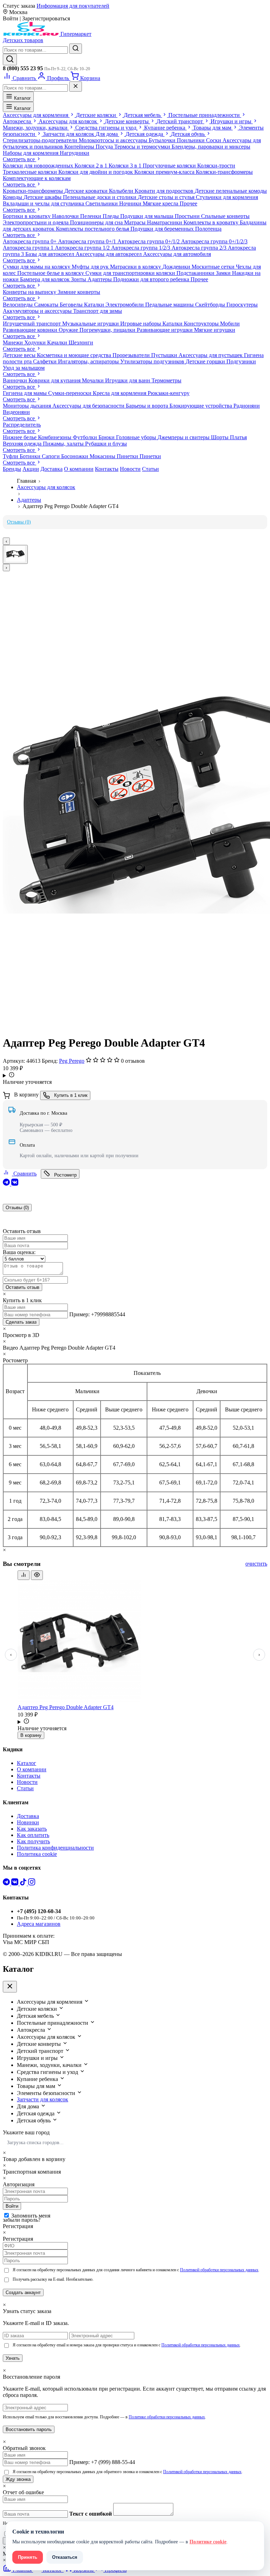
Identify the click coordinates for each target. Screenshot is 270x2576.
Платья (238, 437)
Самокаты (47, 305)
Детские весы (20, 355)
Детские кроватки (87, 191)
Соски (214, 140)
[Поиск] (10, 60)
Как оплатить (33, 1835)
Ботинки (31, 456)
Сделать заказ (21, 1322)
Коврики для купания (55, 380)
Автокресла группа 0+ (30, 241)
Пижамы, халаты (64, 444)
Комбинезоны (55, 437)
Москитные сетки (214, 267)
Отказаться (65, 2557)
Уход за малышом (24, 368)
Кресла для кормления (120, 393)
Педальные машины (170, 305)
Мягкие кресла (161, 203)
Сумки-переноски (70, 393)
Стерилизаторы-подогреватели (41, 140)
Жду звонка (18, 2479)
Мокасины (103, 456)
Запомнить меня (31, 2216)
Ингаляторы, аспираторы (89, 361)
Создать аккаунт (23, 2292)
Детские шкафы (43, 197)
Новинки (28, 1822)
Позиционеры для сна (97, 222)
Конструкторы (202, 324)
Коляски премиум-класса (165, 172)
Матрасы (136, 222)
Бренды (12, 469)
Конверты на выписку (30, 292)
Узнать (13, 2358)
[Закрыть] (76, 87)
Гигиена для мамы (25, 393)
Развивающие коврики (31, 330)
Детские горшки (206, 361)
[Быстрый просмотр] (37, 1575)
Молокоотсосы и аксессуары (114, 140)
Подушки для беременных (163, 229)
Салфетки (46, 361)
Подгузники (241, 361)
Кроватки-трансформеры (34, 191)
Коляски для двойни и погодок (96, 172)
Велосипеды (18, 305)
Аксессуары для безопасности (89, 406)
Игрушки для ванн (128, 380)
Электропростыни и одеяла (36, 222)
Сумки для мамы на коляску (37, 267)
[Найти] (76, 49)
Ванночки (16, 380)
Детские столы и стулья (167, 197)
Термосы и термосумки (143, 147)
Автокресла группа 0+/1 (88, 241)
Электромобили (125, 305)
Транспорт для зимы (98, 311)
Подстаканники (196, 273)
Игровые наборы (141, 324)
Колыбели (122, 191)
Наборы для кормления (31, 153)
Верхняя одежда (23, 444)
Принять (28, 2557)
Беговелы (72, 305)
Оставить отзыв (22, 1287)
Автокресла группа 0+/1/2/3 (214, 241)
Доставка (52, 469)
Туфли (11, 456)
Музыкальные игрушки (91, 324)
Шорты (220, 437)
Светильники (102, 203)
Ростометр (65, 1175)
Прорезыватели (132, 355)
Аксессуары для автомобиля (177, 254)
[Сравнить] (24, 1575)
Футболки (86, 437)
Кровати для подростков (165, 191)
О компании (79, 469)
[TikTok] (24, 1883)
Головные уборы (137, 437)
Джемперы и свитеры (184, 437)
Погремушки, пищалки (108, 330)
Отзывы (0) (19, 522)
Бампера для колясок (46, 279)
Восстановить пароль (29, 2429)
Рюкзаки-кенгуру (169, 393)
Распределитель (22, 425)
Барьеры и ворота (148, 406)
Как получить (33, 1841)
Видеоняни (16, 412)
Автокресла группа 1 (29, 248)
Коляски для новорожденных (39, 166)
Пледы (111, 216)
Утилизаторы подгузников (153, 361)
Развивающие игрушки (165, 330)
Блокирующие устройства (201, 406)
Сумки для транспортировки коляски (131, 273)
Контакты (107, 469)
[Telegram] (7, 1184)
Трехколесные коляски (31, 172)
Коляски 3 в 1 (126, 166)
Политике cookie (208, 2542)
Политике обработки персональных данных (167, 2417)
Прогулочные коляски (170, 166)
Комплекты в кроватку (212, 222)
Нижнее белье (20, 437)
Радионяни (247, 406)
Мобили (230, 324)
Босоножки (75, 456)
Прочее (188, 203)
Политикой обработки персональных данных (219, 2270)
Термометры (166, 380)
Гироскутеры (242, 305)
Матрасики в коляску (136, 267)
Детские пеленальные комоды (231, 191)
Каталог (22, 98)
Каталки (95, 305)
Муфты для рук (91, 267)
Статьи (150, 469)
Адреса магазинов (39, 1924)
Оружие (69, 330)
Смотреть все (20, 159)
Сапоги (52, 456)
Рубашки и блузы (106, 444)
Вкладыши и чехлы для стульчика (44, 203)
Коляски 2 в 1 (92, 166)
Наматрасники (165, 222)
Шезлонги (81, 342)
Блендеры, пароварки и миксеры (211, 147)
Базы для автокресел (50, 254)
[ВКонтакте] (15, 1184)
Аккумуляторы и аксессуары (38, 311)
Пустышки (165, 355)
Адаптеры (100, 279)
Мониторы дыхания (28, 406)
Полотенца (208, 229)
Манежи (14, 342)
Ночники (131, 203)
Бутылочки (163, 140)
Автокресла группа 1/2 (83, 248)
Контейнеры (80, 147)
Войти (12, 2206)
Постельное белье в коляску (51, 273)
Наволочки (66, 216)
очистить (256, 1564)
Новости (130, 469)
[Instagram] (32, 1883)
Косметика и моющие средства (75, 355)
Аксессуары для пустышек (211, 355)
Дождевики (177, 267)
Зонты (79, 279)
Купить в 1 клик (70, 1095)
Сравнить (24, 1174)
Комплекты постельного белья (93, 229)
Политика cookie (37, 1854)
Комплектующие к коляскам (37, 178)
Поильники (191, 140)
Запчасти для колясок (43, 2099)
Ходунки (36, 342)
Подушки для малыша (147, 216)
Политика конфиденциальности (55, 1848)
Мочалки (94, 380)
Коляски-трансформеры (224, 172)
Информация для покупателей (73, 6)
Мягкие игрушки (215, 330)
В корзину (31, 1735)
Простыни (188, 216)
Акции (31, 469)
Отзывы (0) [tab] (17, 1208)
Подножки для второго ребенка (152, 279)
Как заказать (32, 1829)
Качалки (58, 342)
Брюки (107, 437)
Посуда (105, 147)
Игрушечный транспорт (33, 324)
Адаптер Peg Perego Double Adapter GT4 (66, 1707)
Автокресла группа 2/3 (200, 248)
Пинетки (128, 456)
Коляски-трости (216, 166)
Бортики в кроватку (27, 216)
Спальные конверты (225, 216)
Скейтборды (211, 305)
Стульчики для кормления (227, 197)
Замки (224, 273)
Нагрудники (75, 153)
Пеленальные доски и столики (100, 197)
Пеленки (91, 216)
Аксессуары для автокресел (109, 254)
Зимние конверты (79, 292)
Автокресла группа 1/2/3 (141, 248)
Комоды (13, 197)
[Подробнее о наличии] (135, 1075)
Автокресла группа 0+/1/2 (149, 241)
